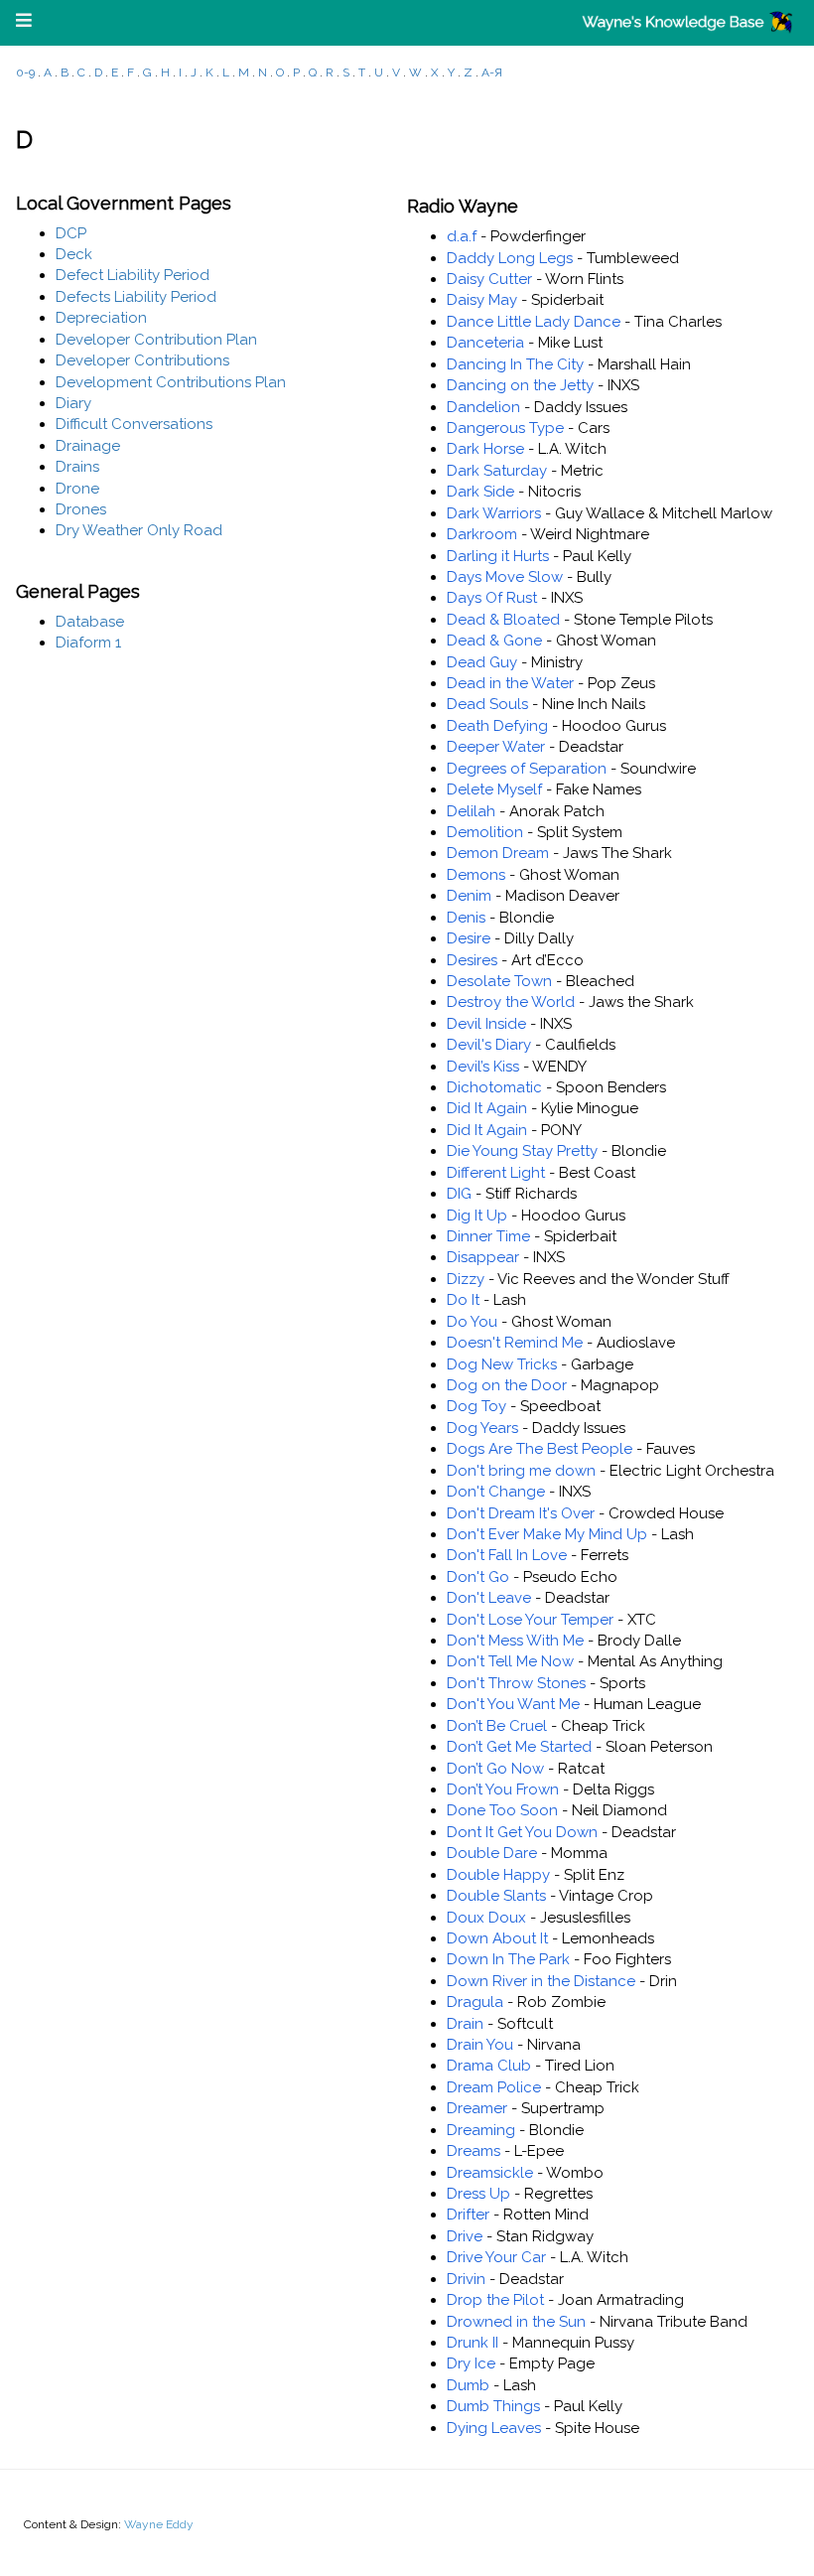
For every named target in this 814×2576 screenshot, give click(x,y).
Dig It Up (477, 1216)
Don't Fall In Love (507, 1555)
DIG (459, 1194)
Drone (77, 489)
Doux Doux (486, 1918)
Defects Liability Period (136, 297)
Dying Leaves (494, 2428)
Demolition (485, 832)
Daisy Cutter (489, 279)
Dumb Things (493, 2406)
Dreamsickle (490, 2173)
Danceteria (485, 343)
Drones (81, 509)
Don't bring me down (521, 1471)
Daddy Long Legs (510, 258)
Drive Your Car (496, 2257)
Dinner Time (488, 1236)
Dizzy (466, 1279)
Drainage (88, 446)
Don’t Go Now (495, 1769)
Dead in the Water (510, 683)
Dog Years (482, 1428)
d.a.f (462, 236)
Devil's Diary (489, 1045)
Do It (463, 1300)
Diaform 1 (88, 643)
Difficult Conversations (134, 424)
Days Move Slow (505, 577)
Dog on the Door (507, 1385)
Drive (465, 2236)
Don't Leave (489, 1598)
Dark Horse (485, 449)
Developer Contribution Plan (156, 340)
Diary (73, 403)
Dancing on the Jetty (520, 385)
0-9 (25, 72)
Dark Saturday (497, 471)
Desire (469, 938)
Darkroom (482, 534)
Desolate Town (499, 981)
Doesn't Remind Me (515, 1343)
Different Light (496, 1173)
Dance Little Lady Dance (534, 322)
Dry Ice (471, 2363)
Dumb (468, 2385)
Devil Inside (486, 1024)
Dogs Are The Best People (540, 1449)
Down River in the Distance (541, 1981)
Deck (74, 254)
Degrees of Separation (527, 769)
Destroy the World (511, 1002)
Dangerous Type (505, 428)
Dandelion (483, 407)
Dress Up (478, 2194)
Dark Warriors (494, 513)
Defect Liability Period (133, 275)
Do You (472, 1322)
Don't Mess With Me (515, 1641)
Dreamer (477, 2108)
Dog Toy (476, 1406)
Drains (77, 467)
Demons (476, 875)
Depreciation (101, 318)
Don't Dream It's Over (521, 1513)
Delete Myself (494, 789)
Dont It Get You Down (522, 1832)
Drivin (466, 2279)
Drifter (468, 2215)
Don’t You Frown (503, 1789)
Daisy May (482, 300)
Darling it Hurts (498, 556)
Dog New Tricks (502, 1364)
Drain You (480, 2045)
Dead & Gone (494, 641)
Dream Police (494, 2087)
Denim (469, 896)
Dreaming (481, 2130)
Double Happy (498, 1875)
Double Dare (492, 1853)
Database (90, 622)
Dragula (475, 2002)
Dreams (474, 2151)
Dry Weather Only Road (139, 530)
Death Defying (497, 726)
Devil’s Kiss (483, 1067)
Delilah (471, 811)
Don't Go (478, 1577)
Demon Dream (498, 853)
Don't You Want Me (513, 1704)
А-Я (492, 72)
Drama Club (489, 2066)
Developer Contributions (142, 360)
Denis (466, 918)
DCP (71, 233)
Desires (472, 960)
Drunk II (473, 2343)
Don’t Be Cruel (497, 1726)
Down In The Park (508, 1959)
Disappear (483, 1257)
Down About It (497, 1938)
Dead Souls (487, 704)
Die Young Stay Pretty (522, 1151)
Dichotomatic (494, 1087)
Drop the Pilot (495, 2300)
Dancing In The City (515, 364)
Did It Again (487, 1108)
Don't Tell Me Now (510, 1661)
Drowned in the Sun (516, 2322)
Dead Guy (482, 662)
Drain (465, 2024)
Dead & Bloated (503, 620)
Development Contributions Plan (171, 382)
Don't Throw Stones (516, 1683)
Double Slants (496, 1896)
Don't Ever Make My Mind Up (547, 1534)
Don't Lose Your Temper (530, 1620)
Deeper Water (496, 747)
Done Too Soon (502, 1810)
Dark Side (480, 492)
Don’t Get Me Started (519, 1747)
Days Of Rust (492, 598)
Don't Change (496, 1492)
